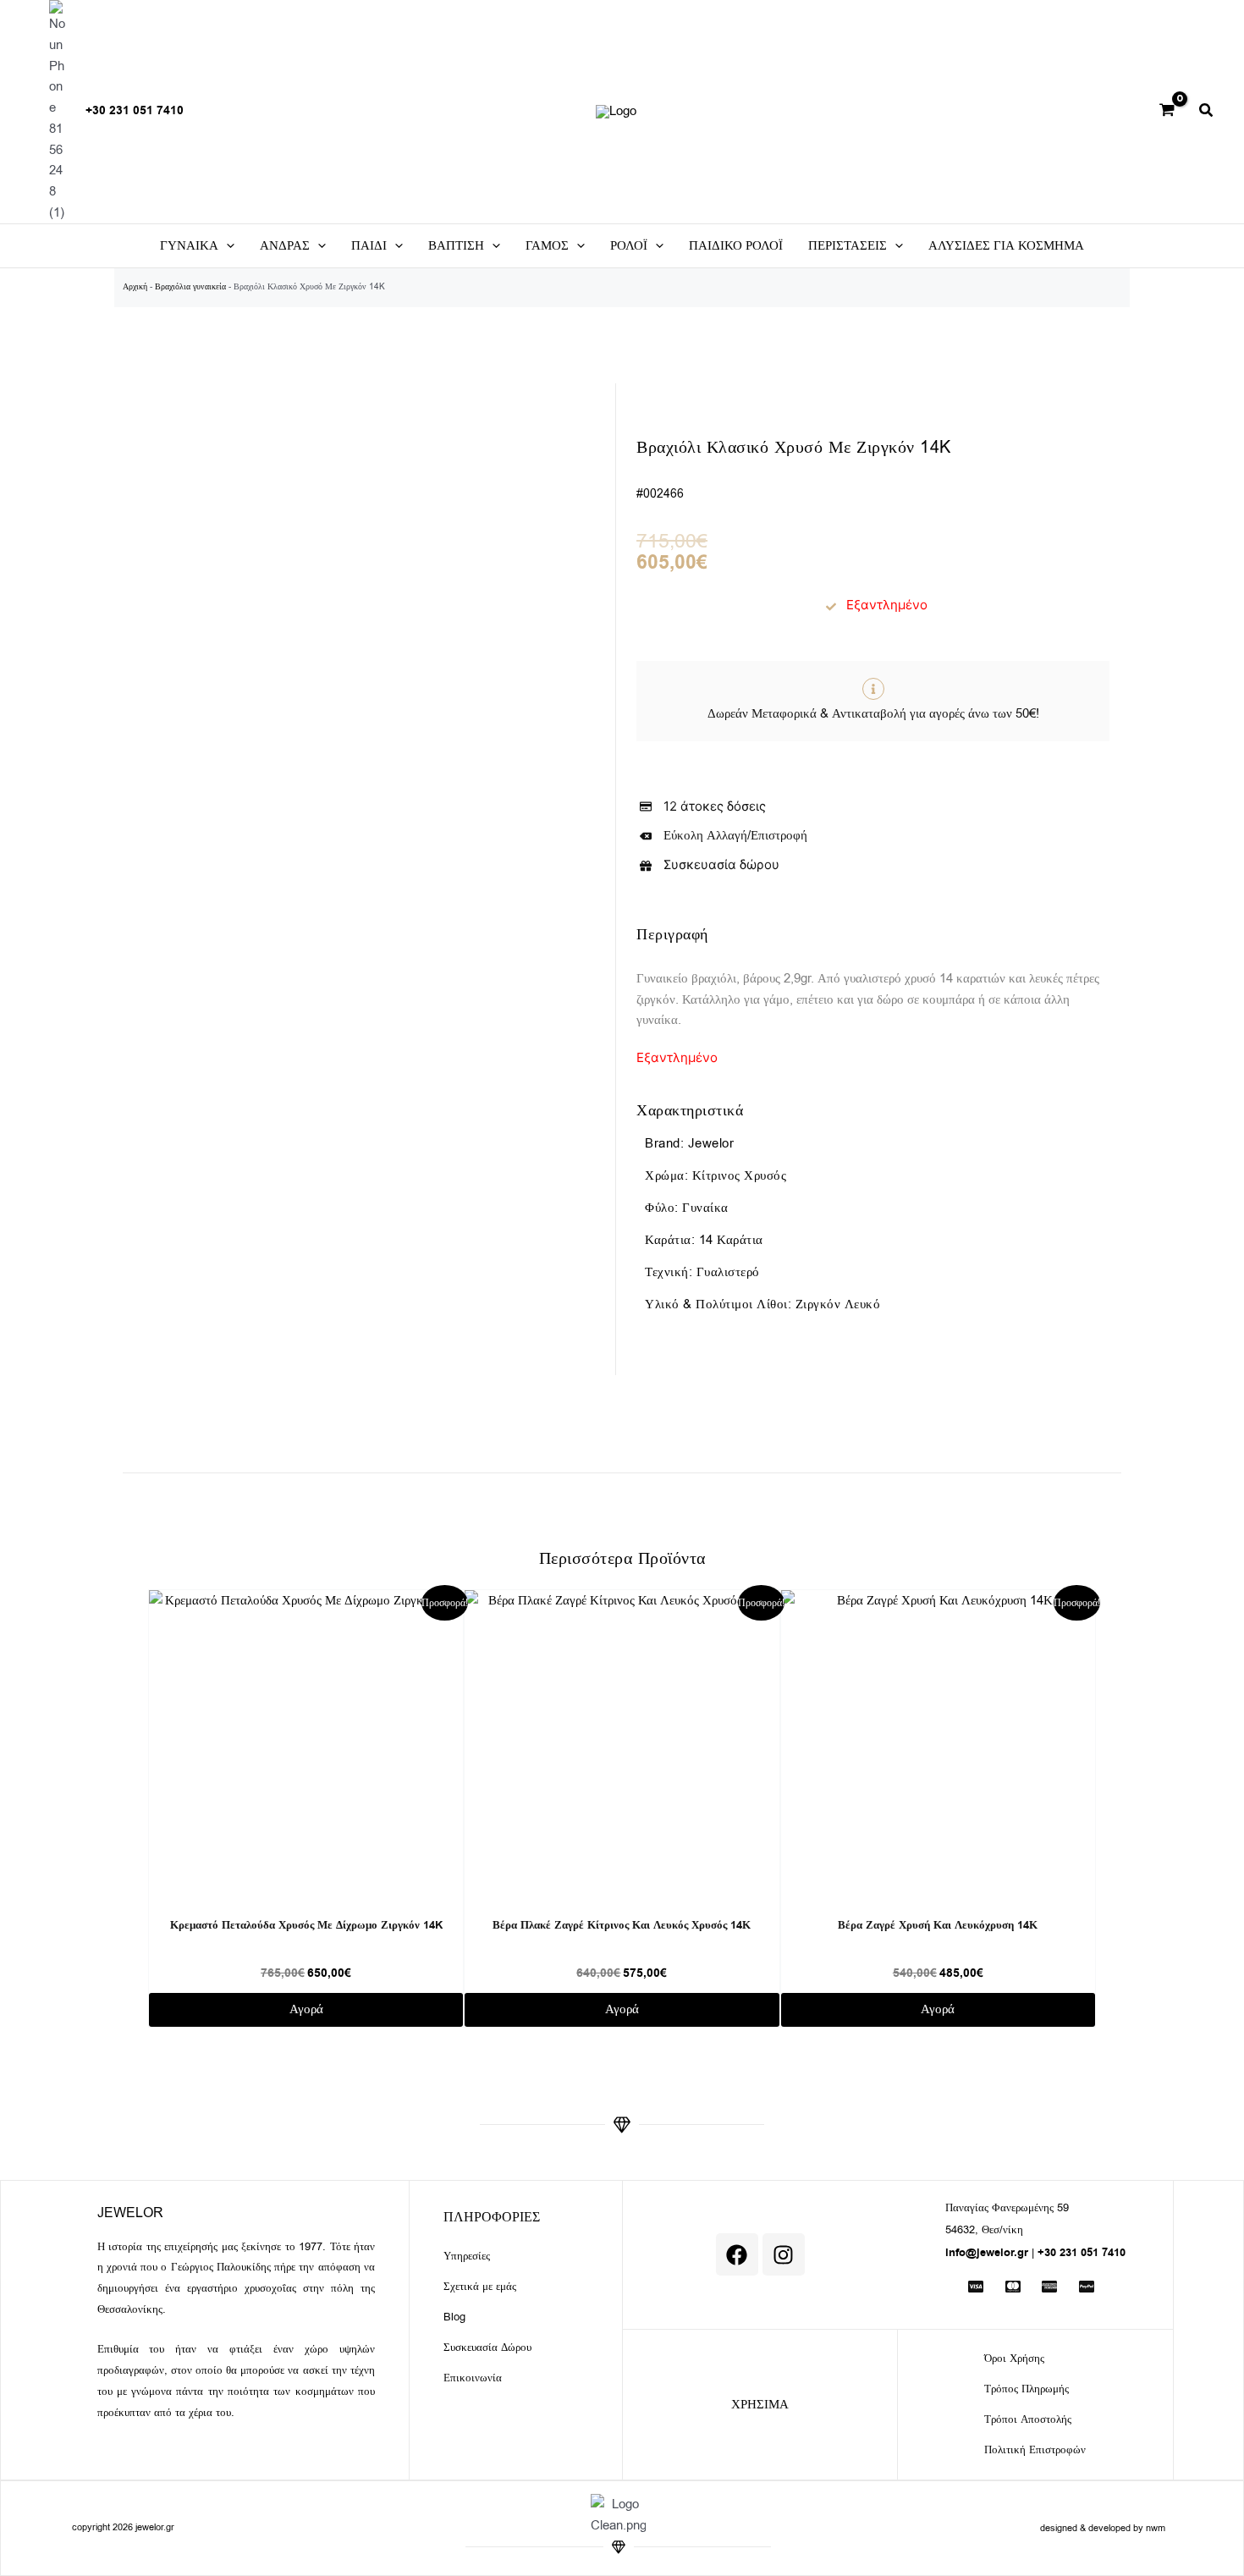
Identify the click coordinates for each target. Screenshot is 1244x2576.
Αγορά (306, 2009)
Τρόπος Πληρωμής (1027, 2389)
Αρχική (135, 286)
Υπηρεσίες (467, 2256)
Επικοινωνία (473, 2378)
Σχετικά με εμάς (480, 2286)
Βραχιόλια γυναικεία (190, 286)
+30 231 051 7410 (135, 111)
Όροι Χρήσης (1014, 2358)
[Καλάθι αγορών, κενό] (1167, 112)
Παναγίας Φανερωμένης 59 (1007, 2207)
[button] (1207, 113)
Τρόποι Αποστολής (1028, 2419)
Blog (454, 2317)
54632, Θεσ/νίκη (984, 2229)
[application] (226, 246)
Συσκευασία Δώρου (487, 2347)
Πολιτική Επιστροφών (1035, 2449)
